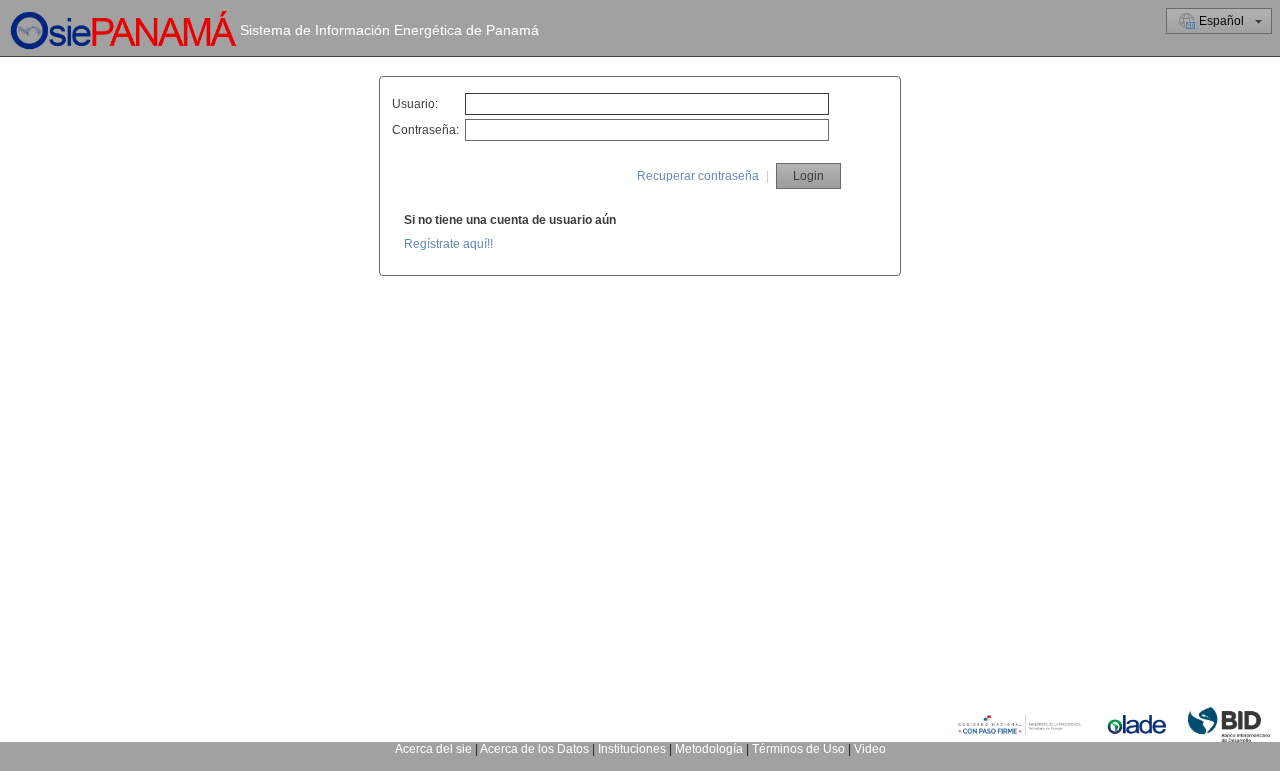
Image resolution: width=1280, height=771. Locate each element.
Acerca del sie (433, 749)
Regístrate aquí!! (448, 244)
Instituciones (632, 749)
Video (870, 749)
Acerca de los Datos (534, 749)
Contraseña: (425, 130)
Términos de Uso (798, 749)
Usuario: (415, 104)
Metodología (709, 749)
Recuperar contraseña (698, 176)
